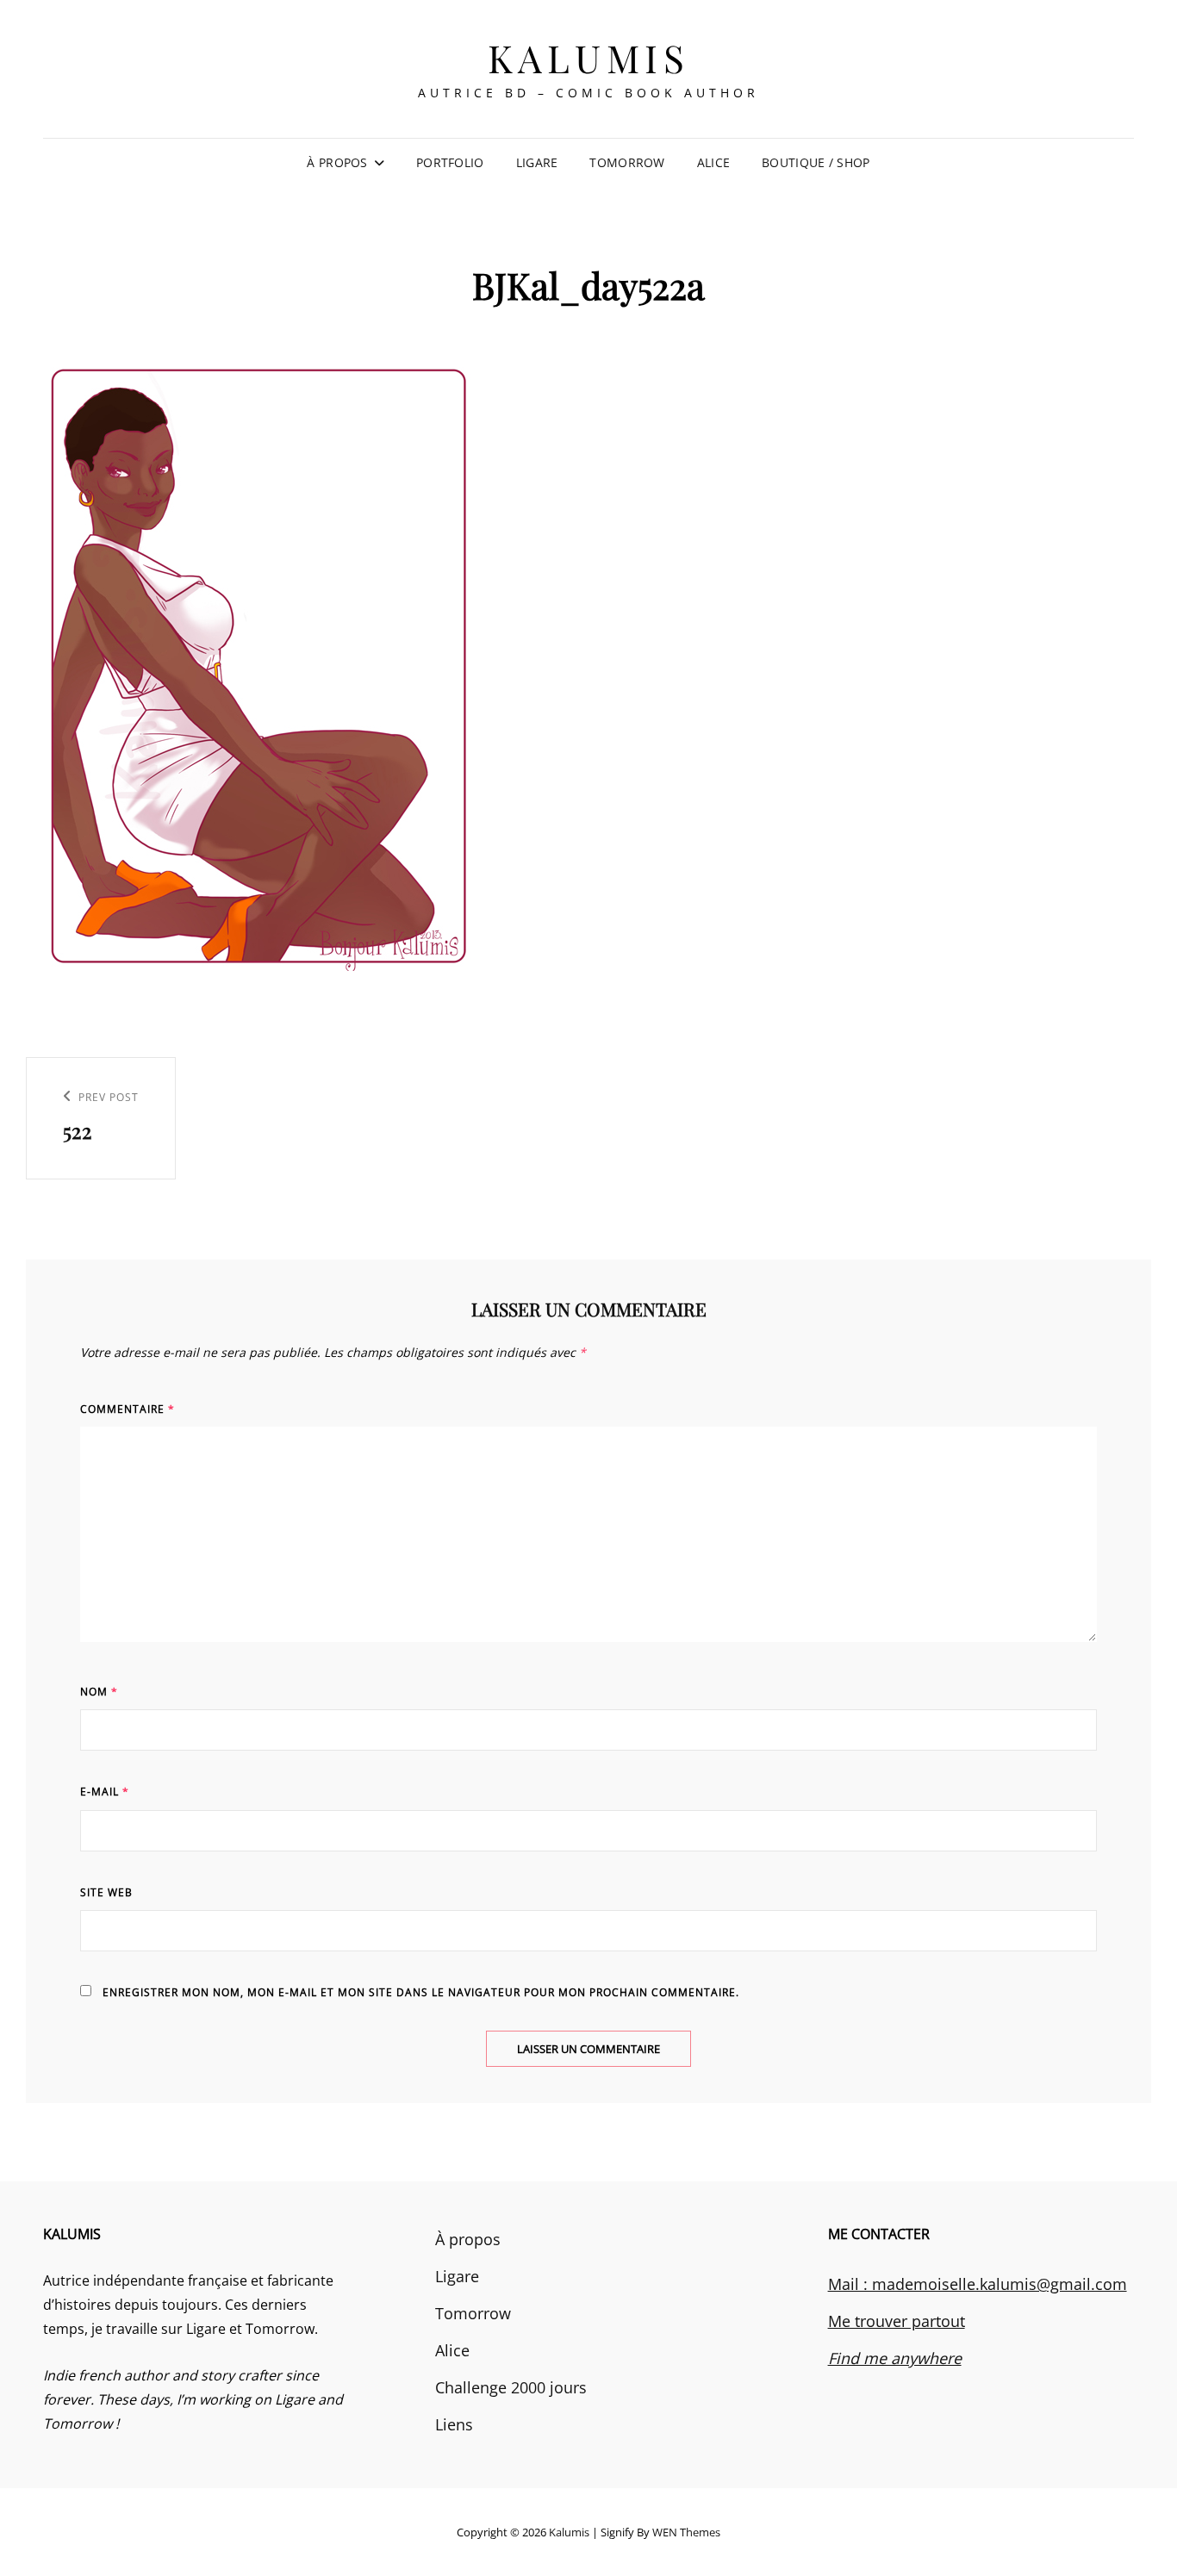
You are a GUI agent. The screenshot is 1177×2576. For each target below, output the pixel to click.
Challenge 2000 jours (511, 2387)
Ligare (537, 162)
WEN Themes (686, 2532)
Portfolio (450, 162)
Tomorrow (627, 162)
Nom (99, 1692)
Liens (454, 2424)
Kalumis (589, 57)
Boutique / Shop (816, 162)
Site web (106, 1892)
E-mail (105, 1792)
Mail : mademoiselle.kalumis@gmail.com (978, 2284)
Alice (713, 162)
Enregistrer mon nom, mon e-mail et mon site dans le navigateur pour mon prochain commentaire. (421, 1992)
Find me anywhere (895, 2358)
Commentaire (128, 1409)
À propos (337, 162)
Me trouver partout (897, 2321)
